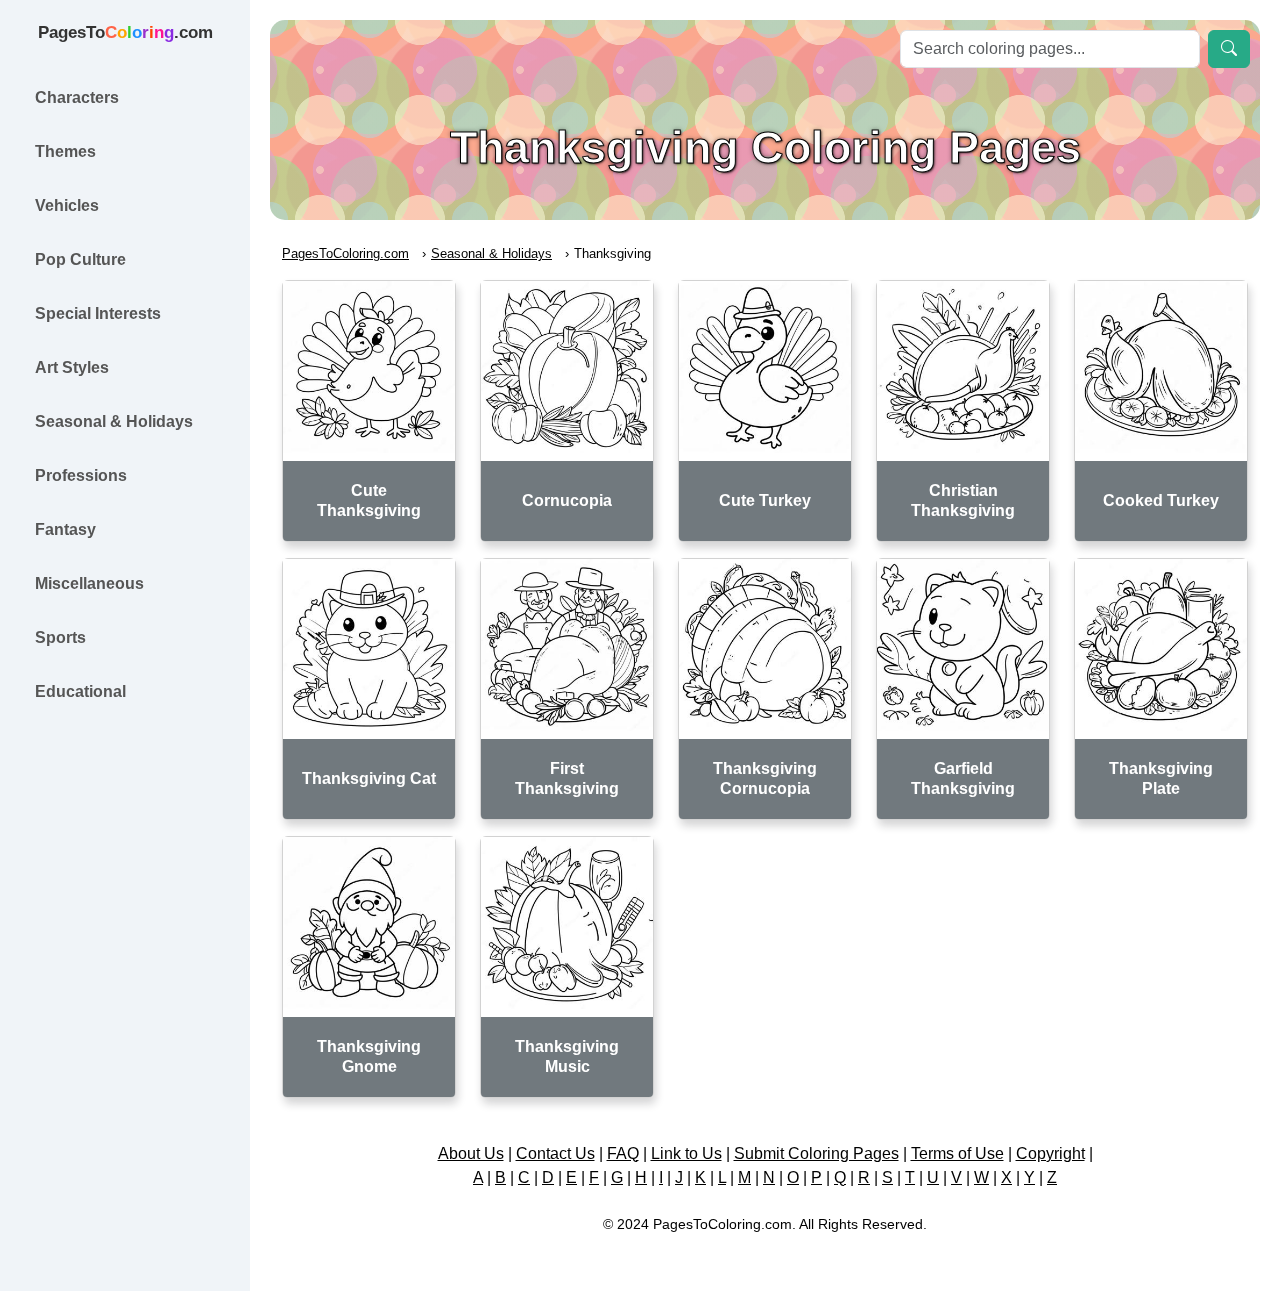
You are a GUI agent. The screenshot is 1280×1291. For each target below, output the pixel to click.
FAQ (623, 1153)
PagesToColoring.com (345, 253)
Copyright (1050, 1153)
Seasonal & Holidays (491, 253)
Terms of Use (957, 1153)
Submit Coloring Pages (816, 1153)
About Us (471, 1153)
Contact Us (555, 1153)
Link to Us (686, 1153)
